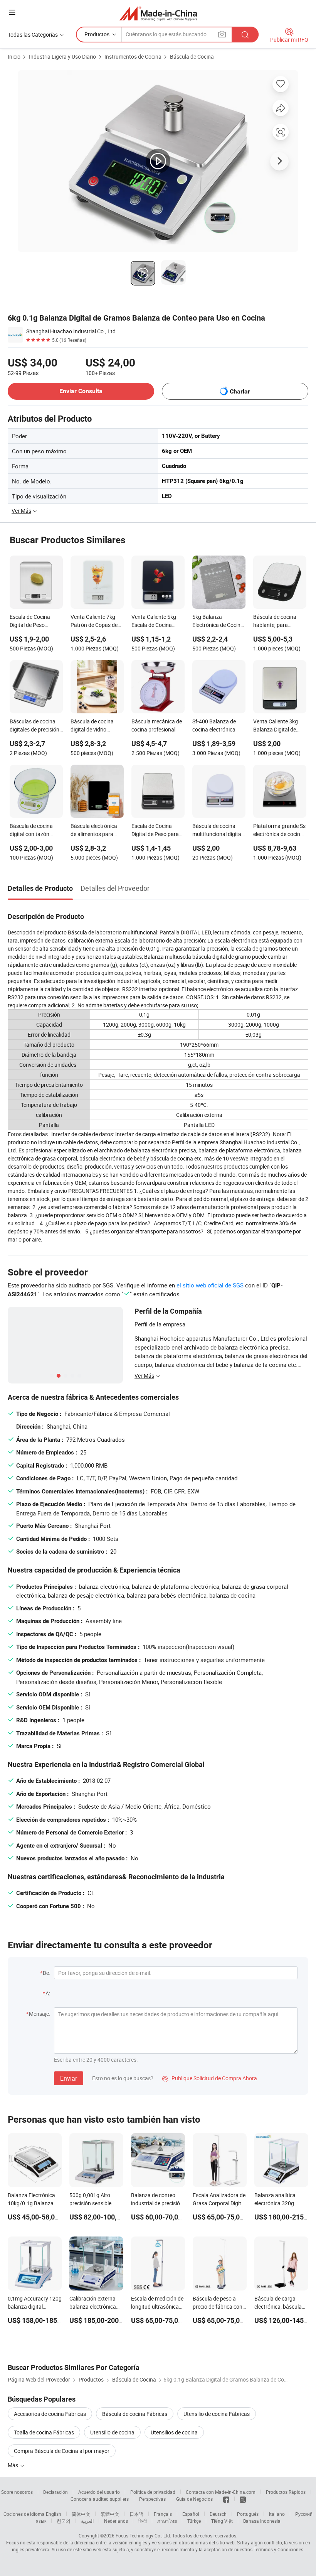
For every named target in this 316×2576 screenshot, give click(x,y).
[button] (12, 12)
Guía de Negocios (194, 2499)
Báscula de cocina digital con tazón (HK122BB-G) (31, 831)
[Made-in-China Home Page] (158, 13)
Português (248, 2514)
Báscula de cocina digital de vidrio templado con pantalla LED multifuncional (92, 726)
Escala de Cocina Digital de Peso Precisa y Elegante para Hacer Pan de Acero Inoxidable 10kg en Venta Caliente (36, 622)
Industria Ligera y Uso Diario (62, 57)
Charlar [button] (240, 391)
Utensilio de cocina (112, 2432)
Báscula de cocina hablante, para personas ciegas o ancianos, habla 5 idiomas (275, 622)
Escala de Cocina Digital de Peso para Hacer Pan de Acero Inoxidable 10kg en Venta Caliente (155, 831)
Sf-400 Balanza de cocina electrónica (214, 725)
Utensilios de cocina (174, 2432)
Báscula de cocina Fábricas (135, 2414)
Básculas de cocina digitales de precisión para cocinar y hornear (34, 726)
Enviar (69, 2078)
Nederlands (116, 2521)
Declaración (55, 2492)
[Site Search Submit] (245, 35)
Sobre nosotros (17, 2492)
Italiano (277, 2514)
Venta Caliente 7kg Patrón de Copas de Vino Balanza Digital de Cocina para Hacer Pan (96, 622)
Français (163, 2514)
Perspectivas (152, 2499)
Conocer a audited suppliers (100, 2499)
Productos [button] (97, 34)
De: (46, 1973)
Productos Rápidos (286, 2492)
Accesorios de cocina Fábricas (50, 2414)
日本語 (136, 2514)
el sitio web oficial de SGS (210, 1285)
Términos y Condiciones (278, 2549)
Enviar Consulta (81, 391)
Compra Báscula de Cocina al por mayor (62, 2451)
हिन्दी (143, 2521)
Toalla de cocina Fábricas (44, 2432)
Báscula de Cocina (192, 57)
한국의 (64, 2521)
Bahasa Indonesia (262, 2521)
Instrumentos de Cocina (133, 57)
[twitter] (243, 2499)
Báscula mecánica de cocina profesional (157, 725)
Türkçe (194, 2521)
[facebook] (226, 2499)
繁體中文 (110, 2514)
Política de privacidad (153, 2492)
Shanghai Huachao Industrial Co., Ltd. (72, 331)
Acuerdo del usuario (99, 2492)
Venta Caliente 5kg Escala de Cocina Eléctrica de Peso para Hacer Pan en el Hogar (158, 622)
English (54, 2514)
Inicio (14, 57)
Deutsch (218, 2514)
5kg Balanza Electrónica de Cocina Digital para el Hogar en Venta (218, 622)
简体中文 (81, 2514)
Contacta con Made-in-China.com (221, 2492)
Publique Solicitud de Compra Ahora (210, 2078)
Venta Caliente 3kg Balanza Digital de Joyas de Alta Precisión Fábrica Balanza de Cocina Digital (276, 726)
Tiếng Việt (222, 2521)
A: (48, 1993)
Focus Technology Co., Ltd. (143, 2535)
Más (13, 2465)
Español (191, 2514)
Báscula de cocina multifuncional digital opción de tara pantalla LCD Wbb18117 (217, 831)
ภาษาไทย (167, 2521)
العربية (87, 2521)
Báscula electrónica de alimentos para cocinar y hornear (94, 831)
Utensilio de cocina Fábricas (217, 2414)
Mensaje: (39, 2014)
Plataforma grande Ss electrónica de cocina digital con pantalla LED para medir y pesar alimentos (279, 831)
